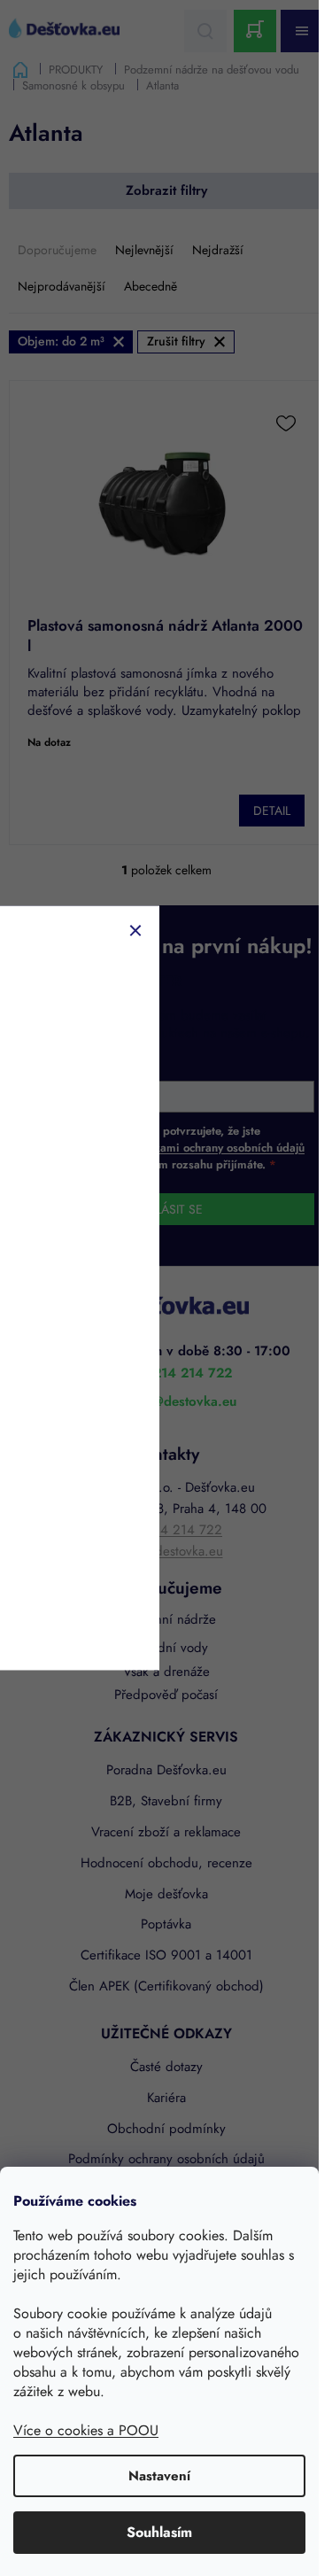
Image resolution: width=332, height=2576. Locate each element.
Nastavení (159, 2476)
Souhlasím (159, 2532)
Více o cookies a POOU (86, 2430)
